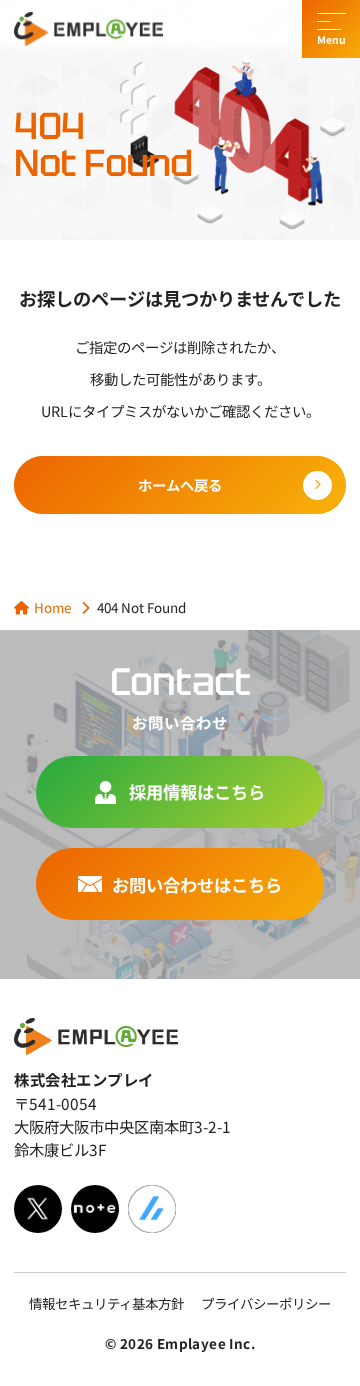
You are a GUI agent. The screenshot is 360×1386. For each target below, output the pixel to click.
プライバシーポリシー (266, 1303)
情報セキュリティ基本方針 (106, 1303)
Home (52, 607)
